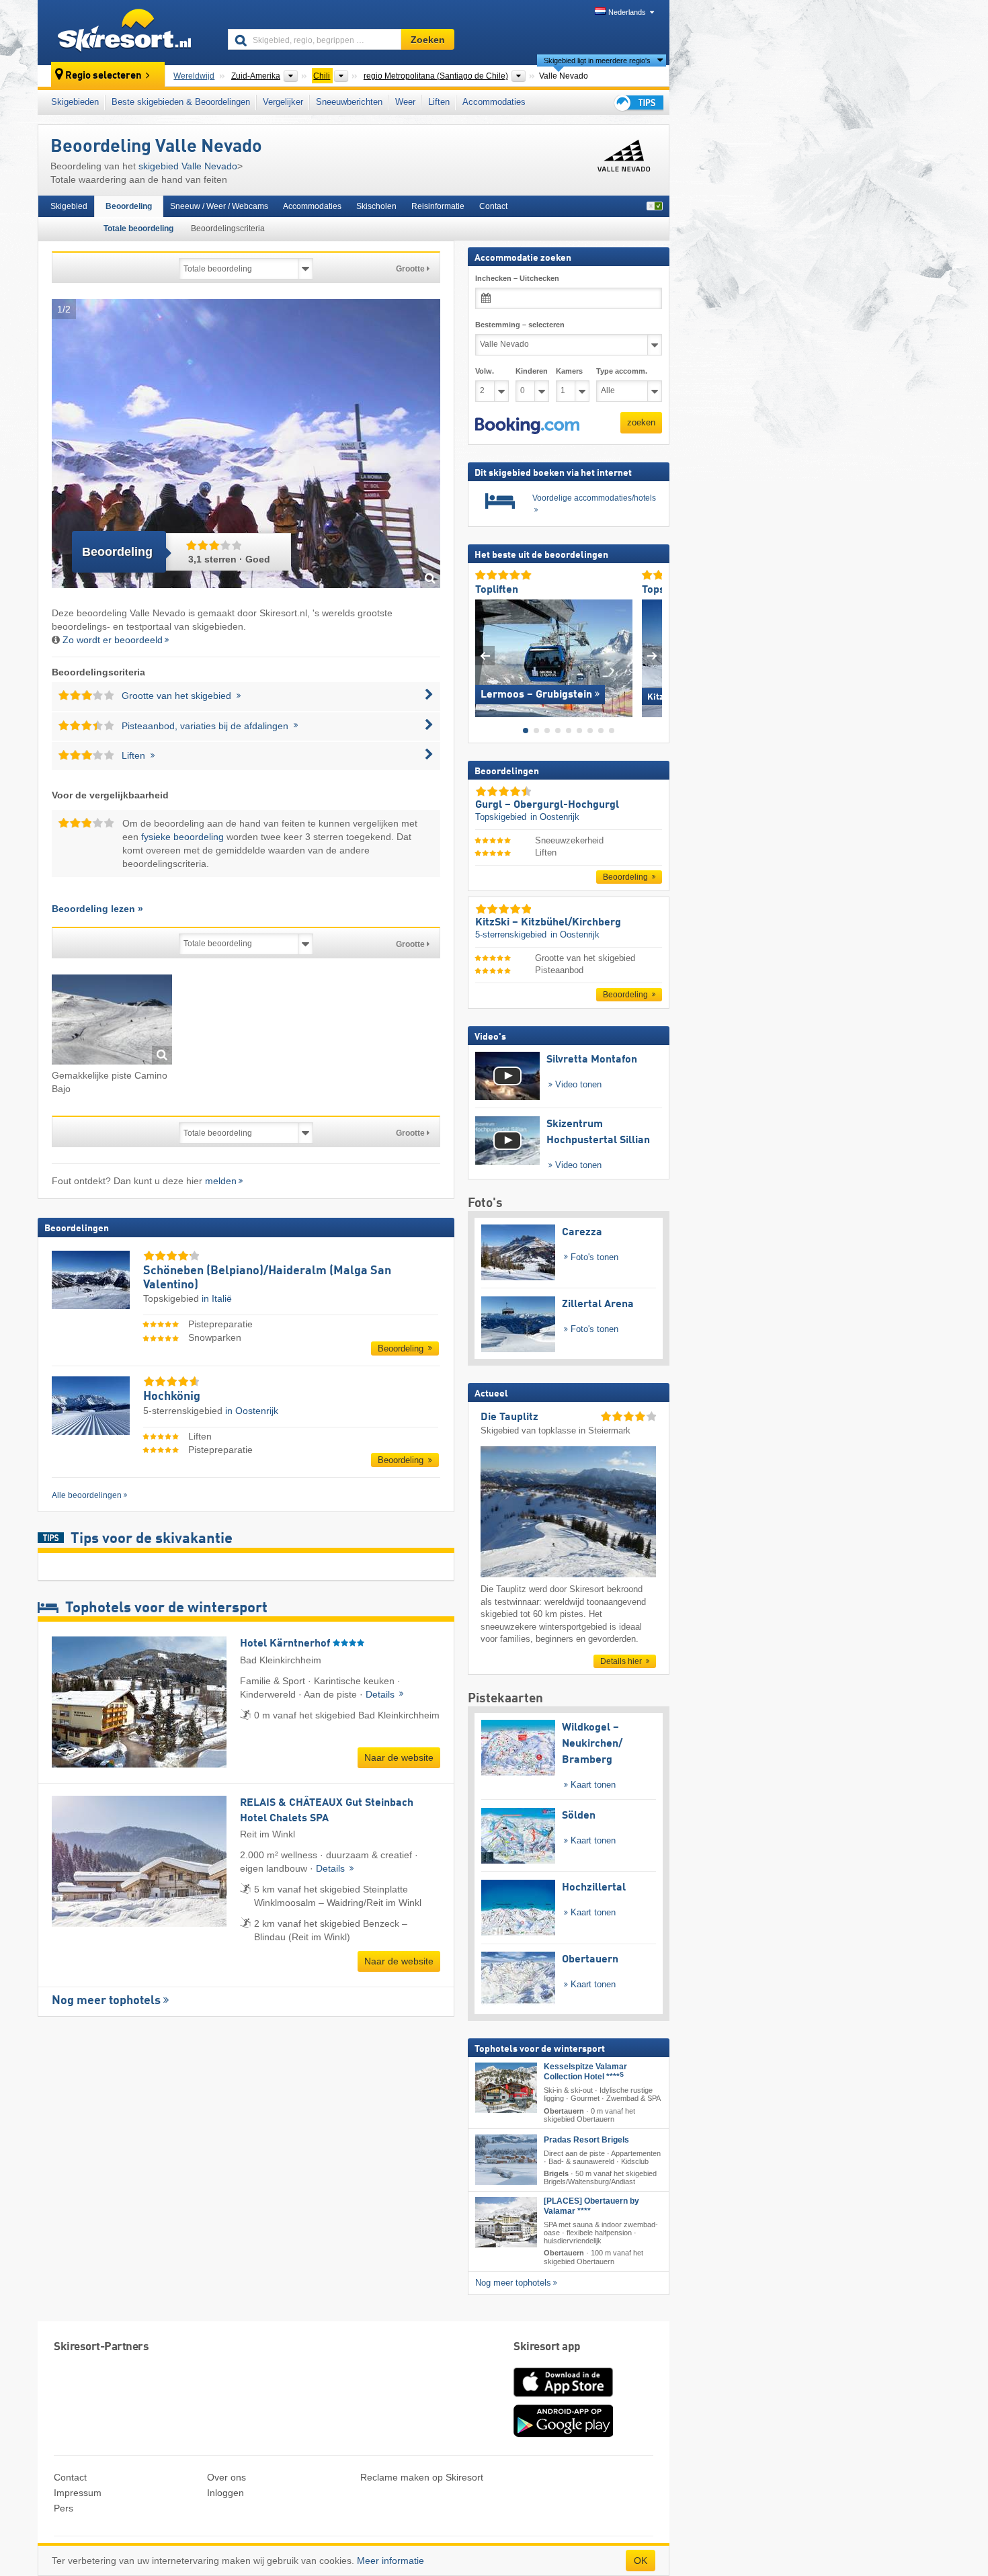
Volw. (485, 371)
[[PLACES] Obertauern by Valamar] (506, 2222)
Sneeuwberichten (349, 102)
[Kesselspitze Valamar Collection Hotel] (506, 2088)
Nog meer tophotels (106, 2001)
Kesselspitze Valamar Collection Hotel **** (585, 2072)
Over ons (227, 2477)
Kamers (569, 371)
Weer (405, 102)
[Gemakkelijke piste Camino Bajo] (112, 1022)
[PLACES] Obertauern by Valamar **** (591, 2206)
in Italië (217, 1298)
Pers (64, 2508)
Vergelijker (283, 102)
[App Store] (563, 2398)
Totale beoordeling (138, 228)
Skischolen (376, 206)
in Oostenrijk (252, 1411)
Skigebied (69, 206)
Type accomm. (622, 371)
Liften (439, 102)
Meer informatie (390, 2561)
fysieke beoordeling (182, 837)
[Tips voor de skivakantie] (638, 102)
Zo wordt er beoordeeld (113, 640)
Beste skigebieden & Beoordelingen (181, 102)
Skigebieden (75, 102)
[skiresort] (127, 32)
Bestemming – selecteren (520, 325)
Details (381, 1694)
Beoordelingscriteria (228, 228)
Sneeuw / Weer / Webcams (219, 206)
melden (221, 1181)
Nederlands (627, 12)
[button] (527, 425)
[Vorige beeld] (485, 655)
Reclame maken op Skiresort (422, 2477)
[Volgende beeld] (652, 655)
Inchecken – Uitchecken (517, 278)
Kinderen (532, 371)
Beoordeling (129, 206)
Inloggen (225, 2493)
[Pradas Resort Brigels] (506, 2159)
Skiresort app (547, 2347)
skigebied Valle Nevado (188, 166)
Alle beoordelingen (87, 1495)
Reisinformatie (438, 206)
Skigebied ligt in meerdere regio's (597, 60)
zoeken (641, 422)
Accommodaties (494, 102)
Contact (493, 206)
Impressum (78, 2493)
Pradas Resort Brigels (586, 2139)
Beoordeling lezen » (97, 909)
